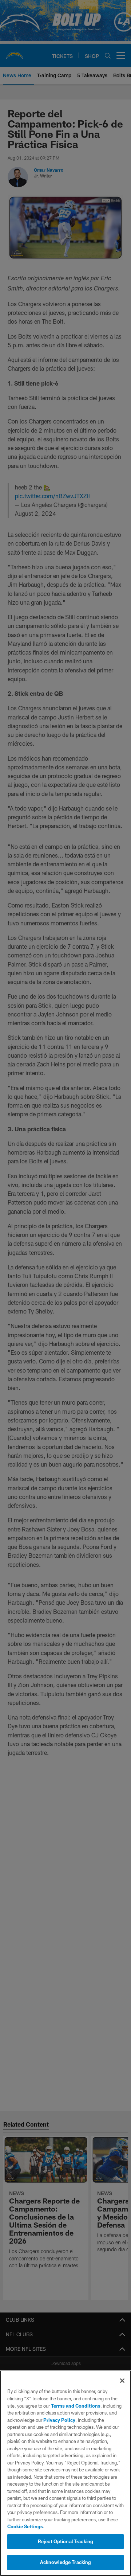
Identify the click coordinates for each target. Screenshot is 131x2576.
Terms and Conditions (76, 2406)
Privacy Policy (59, 2420)
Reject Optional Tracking (65, 2541)
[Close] (122, 2381)
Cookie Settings (25, 2526)
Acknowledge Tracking (66, 2562)
